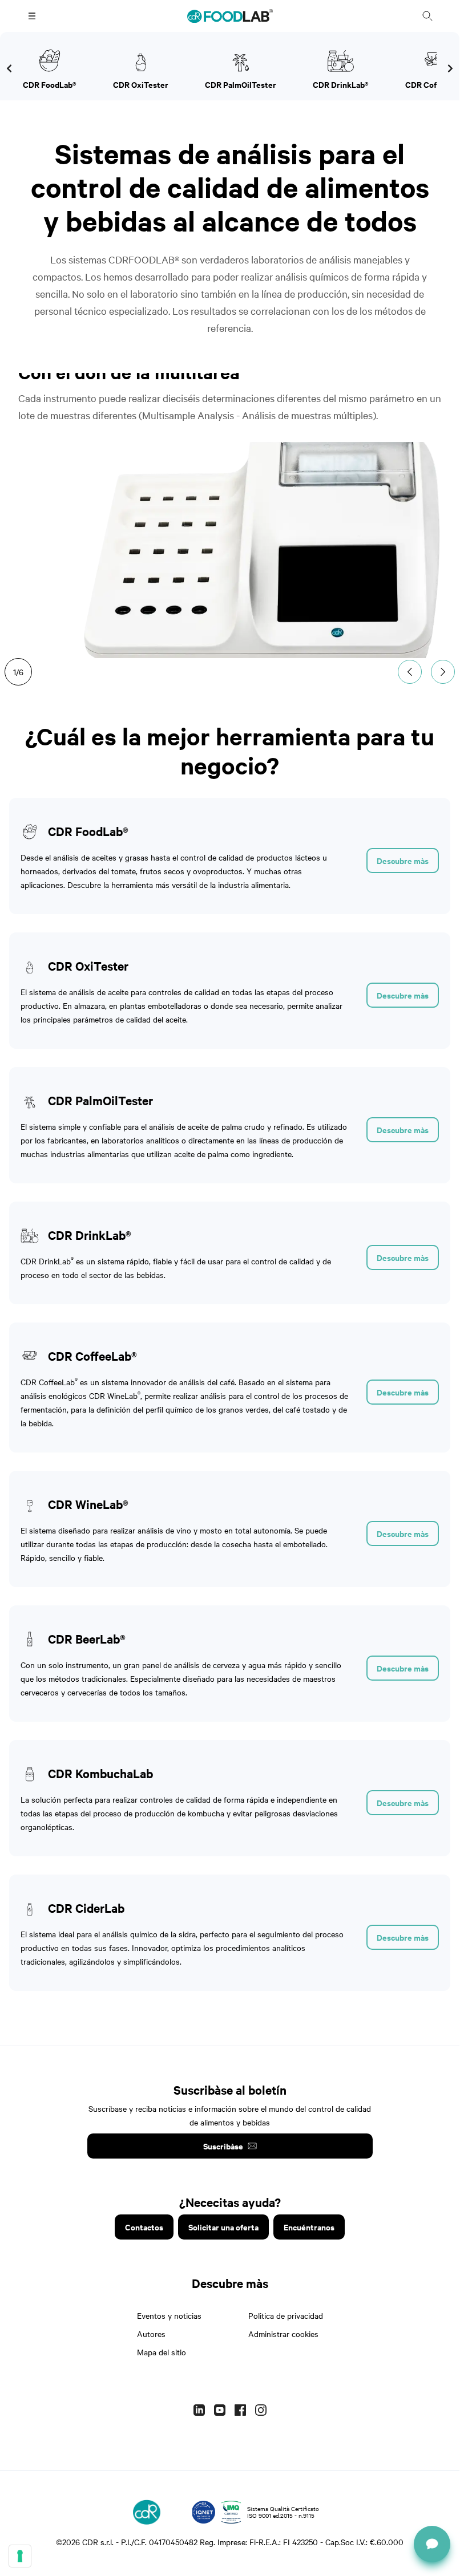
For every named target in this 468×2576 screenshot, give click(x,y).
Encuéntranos (309, 2227)
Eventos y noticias (169, 2315)
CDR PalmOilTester (100, 1100)
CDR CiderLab (86, 1908)
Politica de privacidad (286, 2315)
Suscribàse (223, 2146)
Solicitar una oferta (223, 2227)
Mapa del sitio (162, 2352)
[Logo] (147, 2512)
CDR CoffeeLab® (92, 1356)
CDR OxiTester (88, 966)
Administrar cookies (283, 2334)
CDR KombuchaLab (100, 1773)
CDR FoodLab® (88, 831)
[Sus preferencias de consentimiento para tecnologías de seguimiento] (20, 2556)
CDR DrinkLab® (90, 1235)
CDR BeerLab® (87, 1638)
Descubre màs (403, 860)
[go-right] (9, 68)
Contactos (144, 2227)
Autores (151, 2334)
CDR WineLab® (88, 1504)
